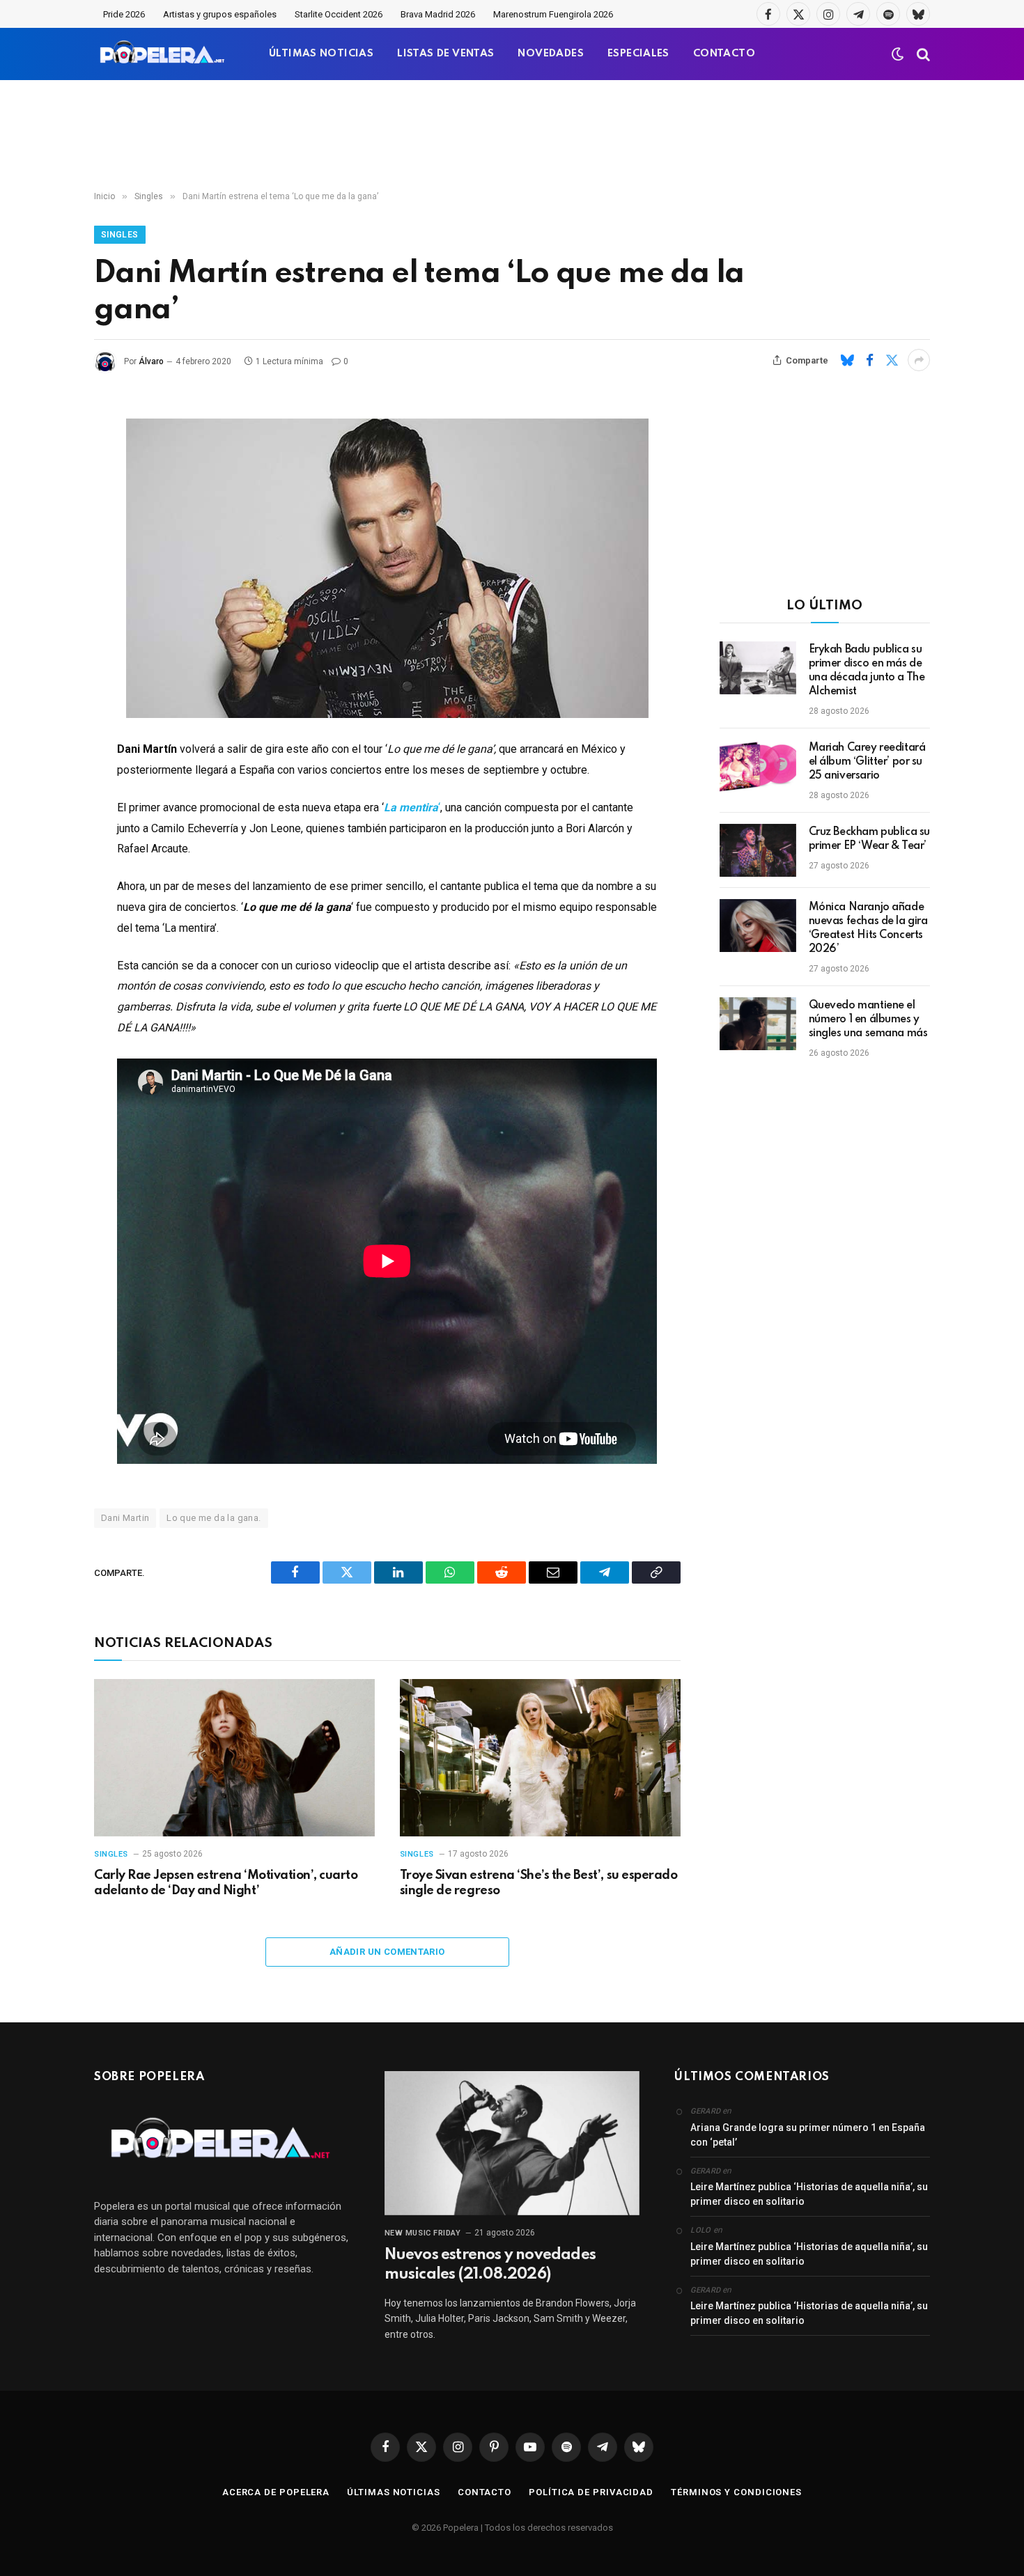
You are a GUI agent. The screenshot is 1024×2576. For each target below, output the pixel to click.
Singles (120, 235)
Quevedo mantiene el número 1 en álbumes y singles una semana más (868, 1020)
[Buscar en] (922, 54)
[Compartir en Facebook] (869, 360)
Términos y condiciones (736, 2492)
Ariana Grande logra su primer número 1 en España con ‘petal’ (808, 2135)
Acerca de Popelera (276, 2492)
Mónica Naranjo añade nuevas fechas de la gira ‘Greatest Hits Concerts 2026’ (868, 928)
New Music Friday (423, 2233)
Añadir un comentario (387, 1952)
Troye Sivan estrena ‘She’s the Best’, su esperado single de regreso (538, 1883)
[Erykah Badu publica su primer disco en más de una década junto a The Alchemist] (758, 668)
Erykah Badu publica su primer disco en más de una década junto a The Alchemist (867, 671)
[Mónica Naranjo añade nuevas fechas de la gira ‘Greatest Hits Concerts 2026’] (758, 926)
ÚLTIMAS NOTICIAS (321, 54)
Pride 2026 (124, 14)
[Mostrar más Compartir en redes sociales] (919, 360)
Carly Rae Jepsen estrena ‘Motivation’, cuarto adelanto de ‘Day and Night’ (226, 1883)
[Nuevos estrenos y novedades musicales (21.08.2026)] (512, 2143)
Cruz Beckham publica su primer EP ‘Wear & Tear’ (869, 839)
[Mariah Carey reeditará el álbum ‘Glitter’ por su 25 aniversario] (758, 766)
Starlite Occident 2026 (339, 14)
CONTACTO (724, 54)
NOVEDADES (551, 54)
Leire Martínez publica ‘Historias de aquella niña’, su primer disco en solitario (809, 2194)
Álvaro (151, 361)
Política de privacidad (591, 2492)
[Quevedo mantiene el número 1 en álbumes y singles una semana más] (758, 1024)
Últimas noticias (394, 2492)
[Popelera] (163, 54)
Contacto (484, 2492)
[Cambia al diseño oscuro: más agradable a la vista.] (898, 54)
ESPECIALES (638, 54)
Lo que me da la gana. (214, 1518)
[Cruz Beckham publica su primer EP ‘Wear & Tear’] (758, 850)
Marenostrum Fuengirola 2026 (553, 14)
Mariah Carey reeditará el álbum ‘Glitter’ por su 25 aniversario (867, 762)
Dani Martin (125, 1518)
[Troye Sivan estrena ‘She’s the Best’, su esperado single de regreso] (540, 1758)
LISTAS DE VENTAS (445, 54)
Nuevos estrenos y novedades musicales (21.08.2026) (490, 2265)
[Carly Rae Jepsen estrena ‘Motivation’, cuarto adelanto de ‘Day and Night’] (234, 1758)
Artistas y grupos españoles (220, 14)
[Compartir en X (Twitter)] (892, 360)
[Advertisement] (512, 136)
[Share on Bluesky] (847, 360)
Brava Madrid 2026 (438, 14)
